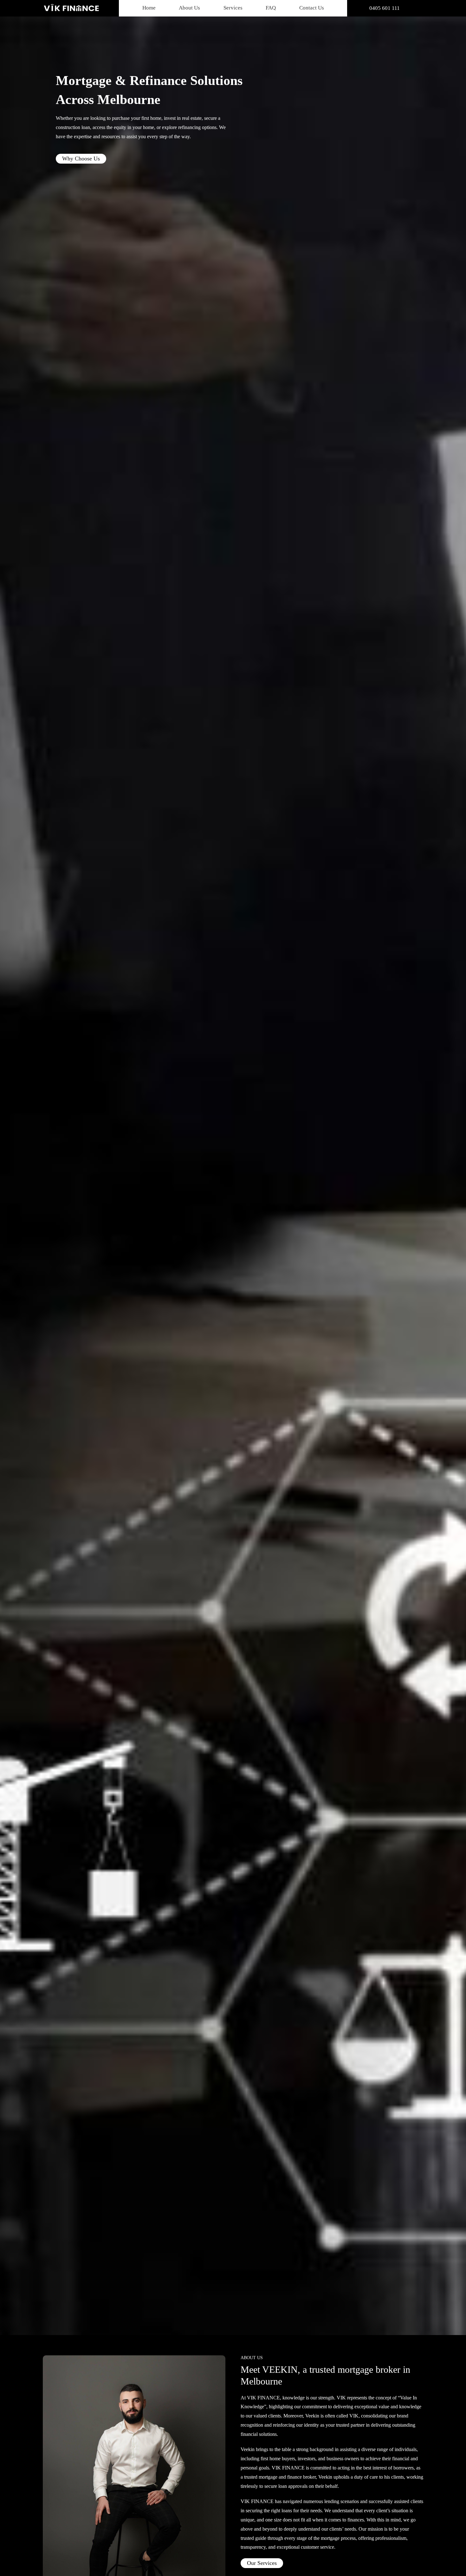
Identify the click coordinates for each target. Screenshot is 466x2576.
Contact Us (312, 8)
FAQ (271, 8)
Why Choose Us (81, 159)
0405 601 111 (385, 8)
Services (233, 8)
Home (149, 8)
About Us (189, 8)
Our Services (262, 2563)
